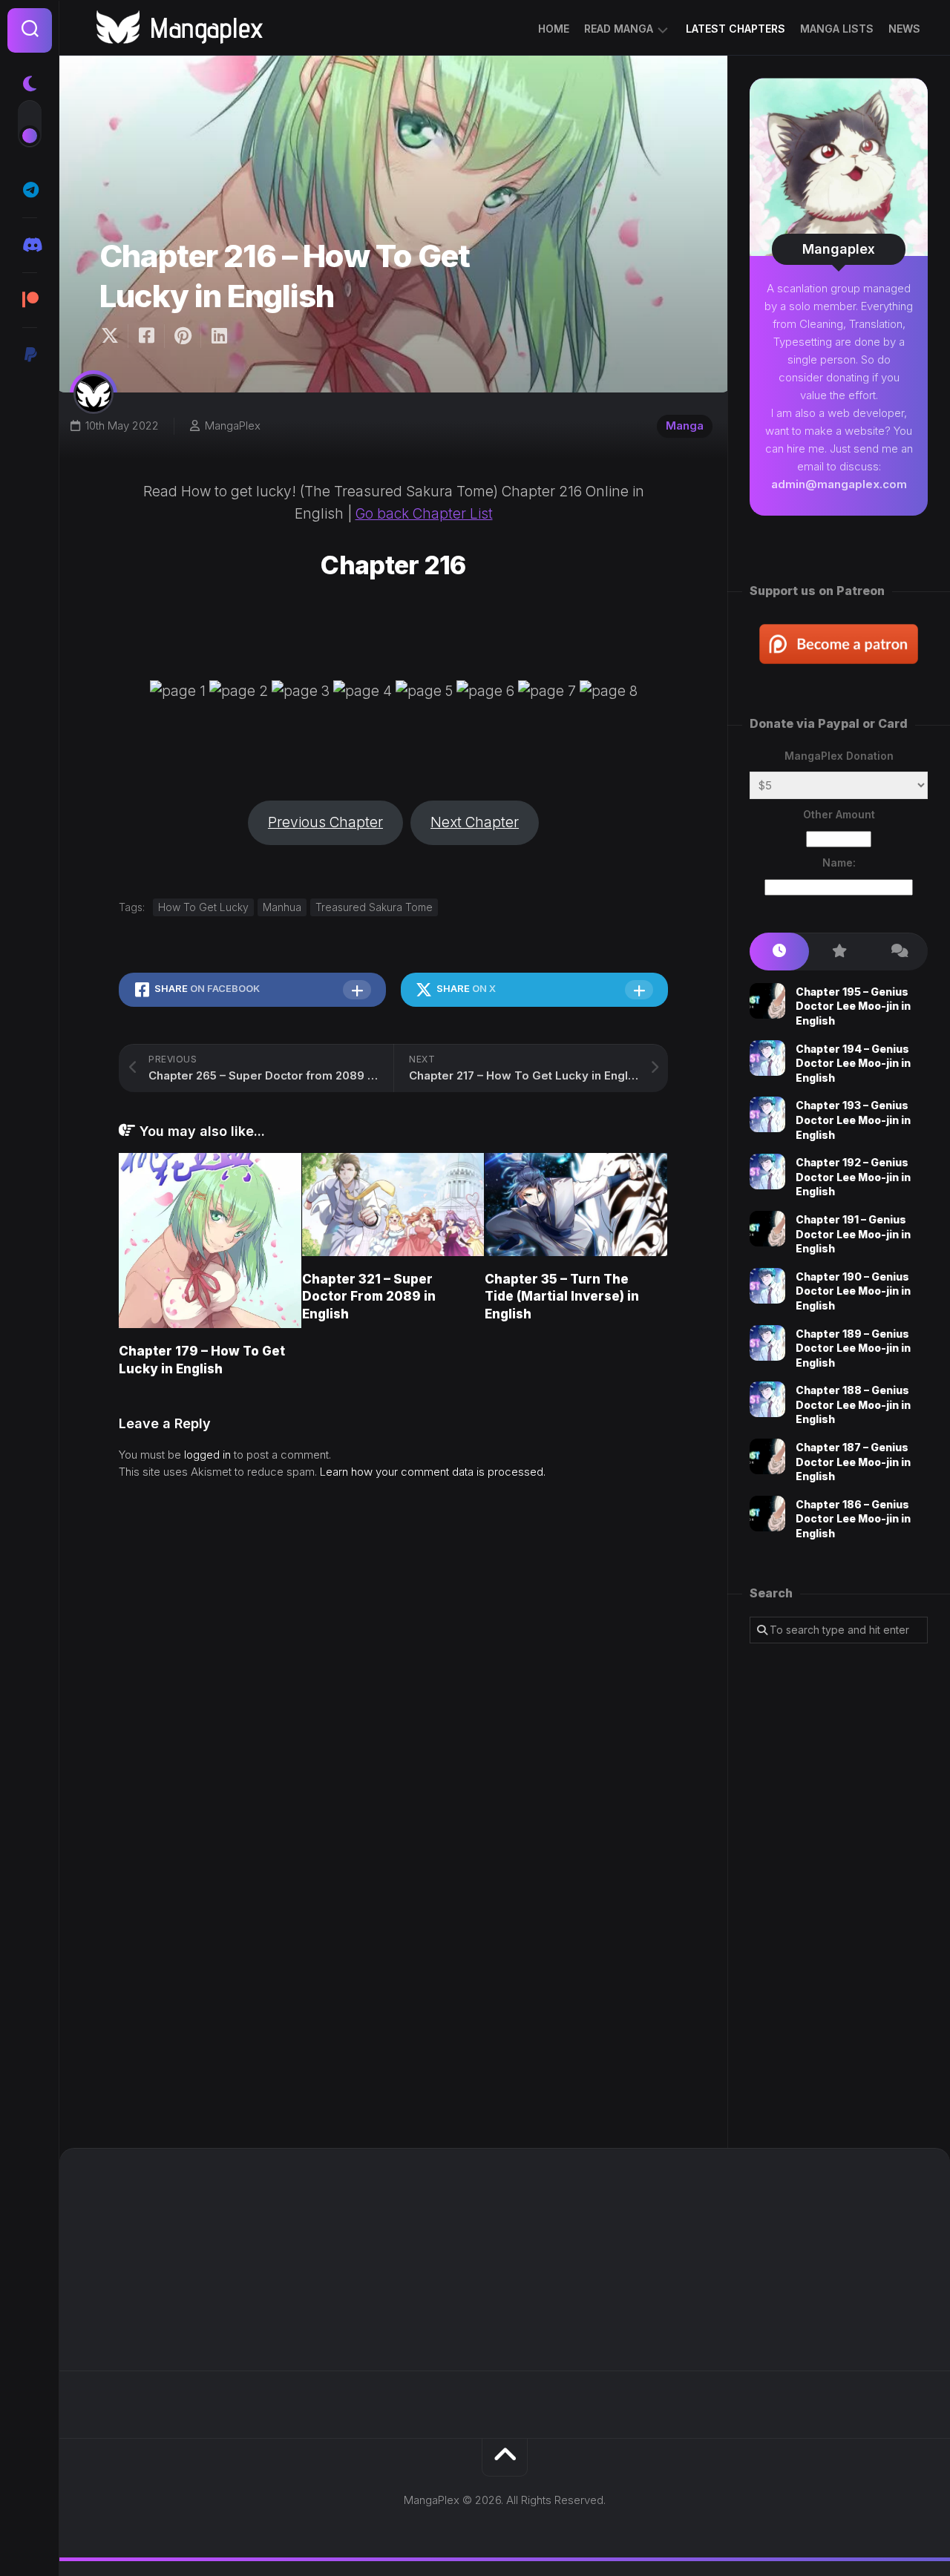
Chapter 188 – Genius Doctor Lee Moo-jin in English (853, 1404)
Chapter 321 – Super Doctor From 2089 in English (369, 1297)
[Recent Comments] (898, 952)
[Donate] (30, 355)
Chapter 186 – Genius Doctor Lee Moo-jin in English (853, 1519)
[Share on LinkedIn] (219, 336)
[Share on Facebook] (146, 336)
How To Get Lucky (203, 907)
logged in (207, 1455)
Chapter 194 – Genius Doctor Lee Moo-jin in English (853, 1063)
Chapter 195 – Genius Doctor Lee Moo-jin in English (853, 1006)
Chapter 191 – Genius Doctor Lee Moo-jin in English (853, 1234)
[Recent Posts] (779, 952)
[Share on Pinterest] (182, 336)
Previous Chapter (325, 822)
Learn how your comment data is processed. (433, 1472)
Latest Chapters (736, 29)
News (904, 29)
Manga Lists (837, 29)
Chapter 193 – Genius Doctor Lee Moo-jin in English (853, 1120)
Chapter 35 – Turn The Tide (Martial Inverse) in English (562, 1297)
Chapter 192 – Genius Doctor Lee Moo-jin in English (853, 1177)
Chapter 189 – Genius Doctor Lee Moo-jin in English (853, 1348)
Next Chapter (475, 822)
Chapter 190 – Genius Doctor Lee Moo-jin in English (853, 1291)
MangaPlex (233, 425)
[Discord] (30, 245)
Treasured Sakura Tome (374, 907)
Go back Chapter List (424, 514)
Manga (685, 425)
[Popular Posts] (839, 952)
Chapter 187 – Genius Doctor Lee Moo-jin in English (853, 1462)
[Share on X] (114, 336)
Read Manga (619, 29)
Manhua (282, 907)
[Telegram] (30, 190)
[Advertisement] (839, 1896)
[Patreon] (30, 300)
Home (554, 29)
